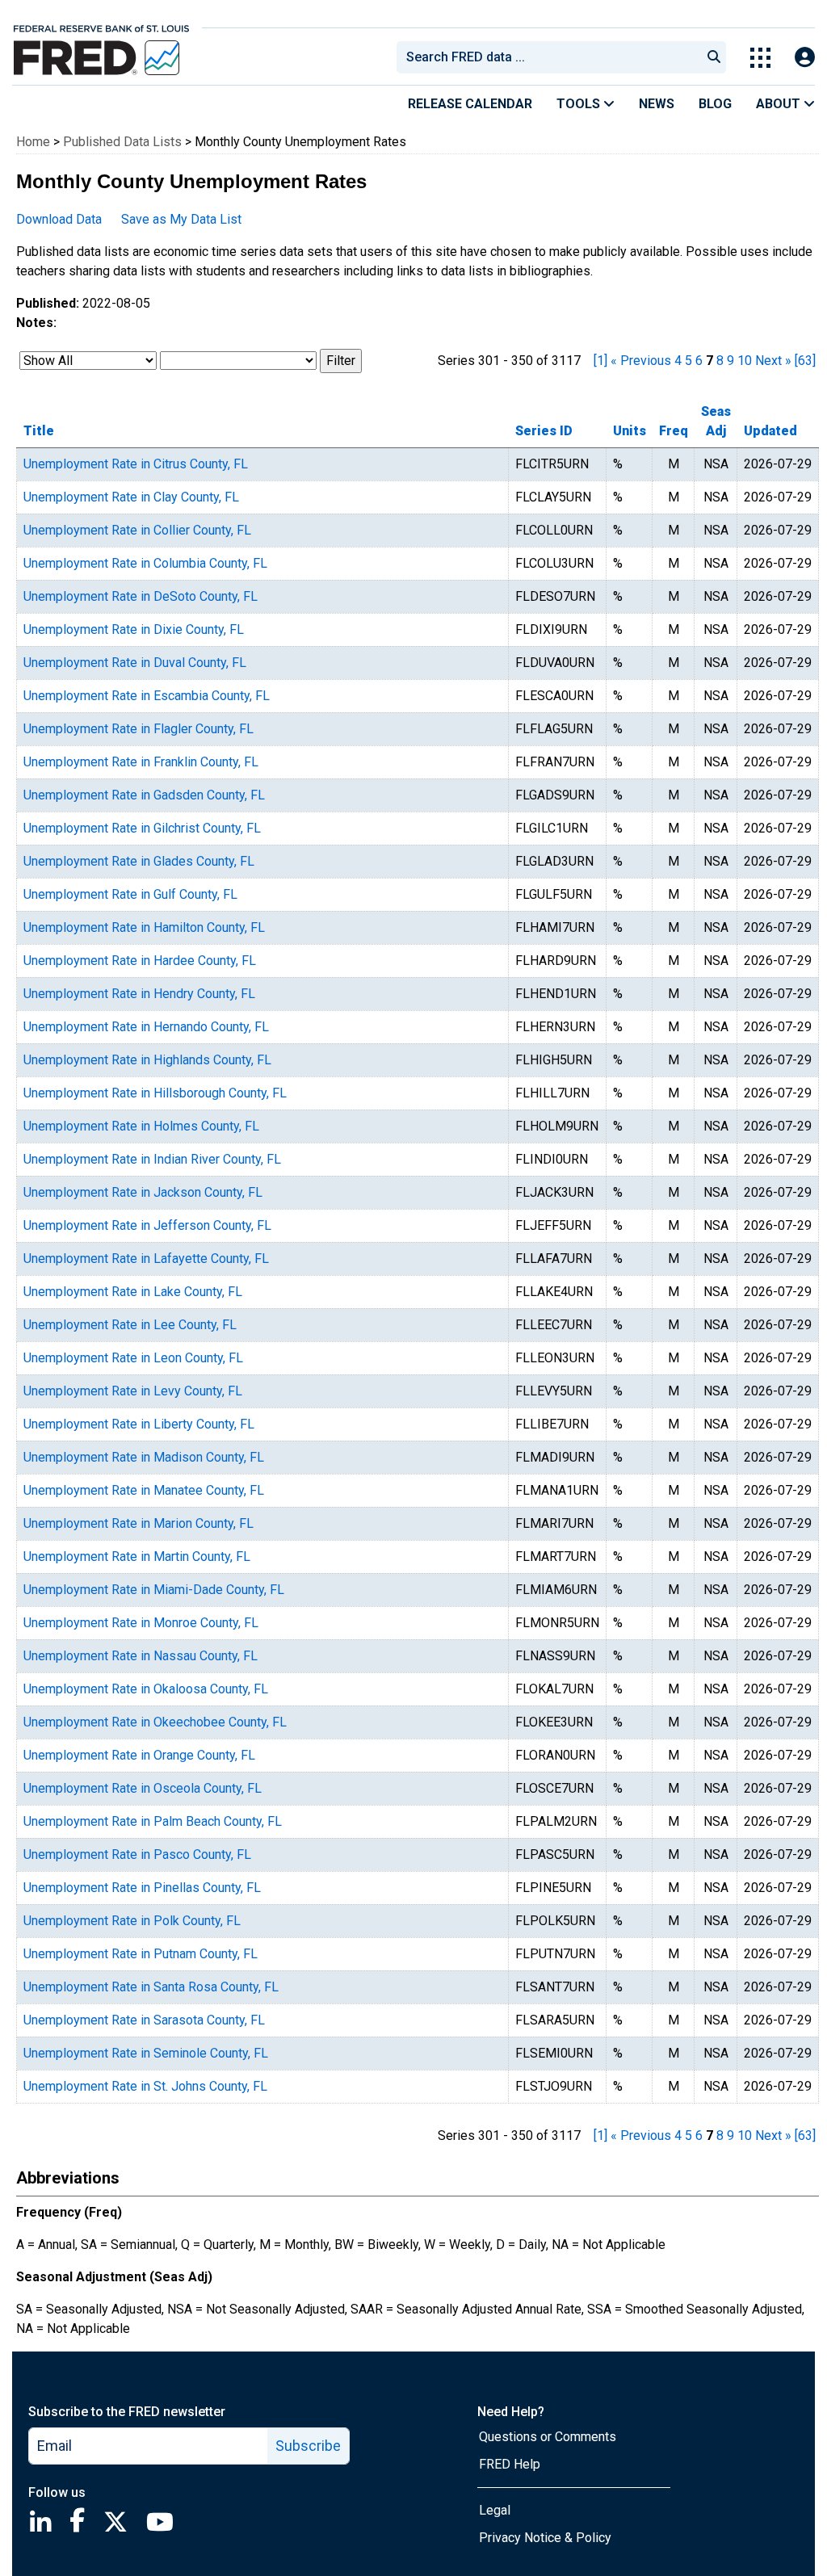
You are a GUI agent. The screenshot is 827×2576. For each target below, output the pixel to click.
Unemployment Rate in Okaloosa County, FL (146, 1689)
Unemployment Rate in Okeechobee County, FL (155, 1722)
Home (33, 142)
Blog (715, 104)
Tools (580, 104)
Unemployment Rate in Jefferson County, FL (147, 1225)
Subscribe (308, 2446)
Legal (495, 2510)
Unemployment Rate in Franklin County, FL (141, 762)
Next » (773, 361)
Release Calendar (470, 104)
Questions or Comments (548, 2437)
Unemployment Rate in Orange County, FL (139, 1755)
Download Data (59, 219)
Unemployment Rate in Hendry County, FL (139, 994)
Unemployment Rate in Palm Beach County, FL (153, 1821)
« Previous (641, 361)
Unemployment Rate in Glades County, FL (139, 861)
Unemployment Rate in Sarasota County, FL (144, 2020)
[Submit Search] (714, 57)
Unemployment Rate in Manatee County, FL (144, 1490)
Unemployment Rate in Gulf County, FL (130, 894)
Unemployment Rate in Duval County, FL (135, 663)
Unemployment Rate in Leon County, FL (133, 1358)
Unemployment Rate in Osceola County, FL (143, 1788)
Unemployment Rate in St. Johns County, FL (145, 2086)
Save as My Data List (181, 219)
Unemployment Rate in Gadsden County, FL (144, 795)
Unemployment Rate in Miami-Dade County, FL (154, 1590)
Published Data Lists (122, 142)
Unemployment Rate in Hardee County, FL (140, 961)
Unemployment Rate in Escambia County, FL (147, 696)
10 (745, 361)
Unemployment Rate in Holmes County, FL (141, 1126)
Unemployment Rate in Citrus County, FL (136, 464)
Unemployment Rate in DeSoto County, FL (141, 596)
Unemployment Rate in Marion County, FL (139, 1523)
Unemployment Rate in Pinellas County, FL (142, 1888)
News (657, 104)
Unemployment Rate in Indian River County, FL (152, 1159)
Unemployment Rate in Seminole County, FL (146, 2053)
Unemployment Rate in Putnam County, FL (141, 1954)
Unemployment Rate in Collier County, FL (137, 530)
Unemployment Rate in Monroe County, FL (141, 1623)
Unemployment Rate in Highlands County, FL (147, 1060)
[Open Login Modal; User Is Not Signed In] (805, 58)
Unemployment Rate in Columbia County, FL (145, 563)
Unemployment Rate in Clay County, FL (131, 497)
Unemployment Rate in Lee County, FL (130, 1325)
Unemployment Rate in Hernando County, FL (146, 1027)
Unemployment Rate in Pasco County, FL (137, 1854)
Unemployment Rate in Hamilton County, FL (144, 927)
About (780, 104)
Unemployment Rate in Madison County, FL (144, 1457)
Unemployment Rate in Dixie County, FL (134, 629)
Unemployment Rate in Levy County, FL (133, 1391)
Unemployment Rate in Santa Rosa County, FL (151, 1987)
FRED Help (510, 2464)
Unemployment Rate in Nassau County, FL (141, 1656)
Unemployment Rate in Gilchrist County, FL (142, 828)
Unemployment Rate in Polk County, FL (132, 1921)
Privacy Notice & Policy (545, 2538)
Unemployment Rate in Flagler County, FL (139, 729)
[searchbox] (552, 57)
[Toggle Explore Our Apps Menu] (760, 58)
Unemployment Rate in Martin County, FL (137, 1557)
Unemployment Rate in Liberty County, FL (139, 1424)
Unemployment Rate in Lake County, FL (133, 1292)
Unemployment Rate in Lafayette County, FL (146, 1259)
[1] (600, 361)
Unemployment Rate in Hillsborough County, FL (155, 1093)
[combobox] (548, 57)
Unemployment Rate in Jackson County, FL (143, 1192)
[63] (805, 361)
